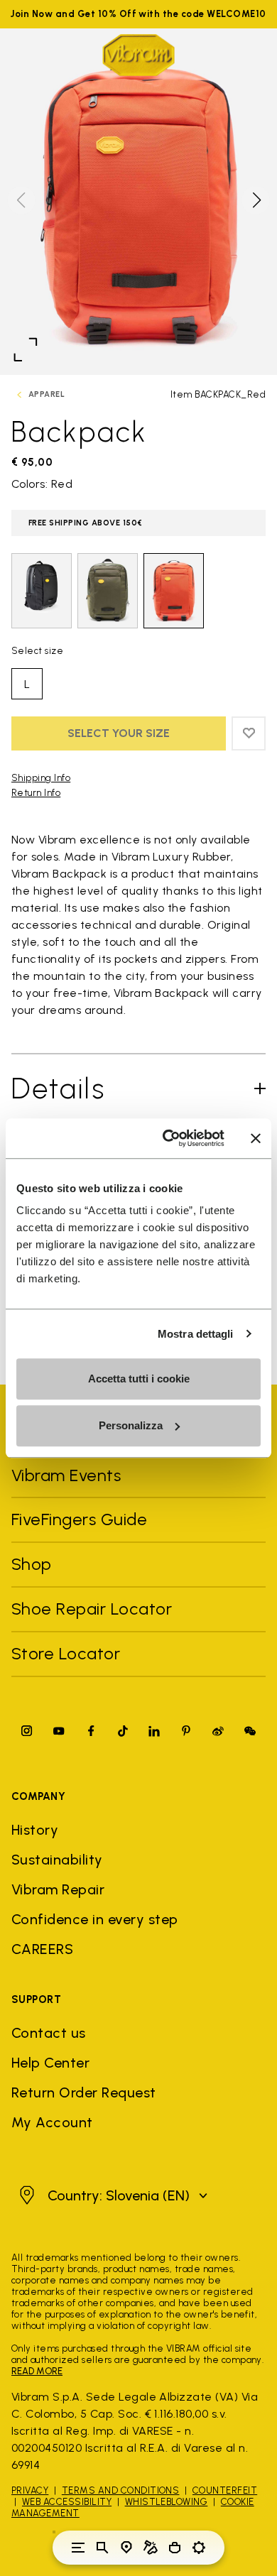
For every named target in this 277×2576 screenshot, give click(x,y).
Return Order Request (84, 2092)
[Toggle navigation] (78, 2548)
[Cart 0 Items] (175, 2548)
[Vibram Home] (138, 55)
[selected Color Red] (174, 591)
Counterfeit (225, 2490)
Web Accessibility (67, 2502)
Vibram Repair (58, 1889)
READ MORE (37, 2371)
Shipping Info (41, 778)
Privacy (30, 2490)
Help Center (50, 2063)
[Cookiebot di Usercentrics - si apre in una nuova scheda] (168, 1138)
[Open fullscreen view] (26, 349)
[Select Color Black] (42, 591)
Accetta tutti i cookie (139, 1379)
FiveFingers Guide (82, 1519)
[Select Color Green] (108, 591)
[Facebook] (91, 1731)
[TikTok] (123, 1731)
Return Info (36, 793)
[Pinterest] (186, 1731)
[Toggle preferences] (199, 2548)
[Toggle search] (102, 2548)
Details (59, 1088)
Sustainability (57, 1860)
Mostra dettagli (196, 1334)
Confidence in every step (95, 1919)
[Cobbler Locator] (151, 2548)
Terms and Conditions (121, 2490)
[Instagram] (27, 1731)
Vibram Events (66, 1475)
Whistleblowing (167, 2502)
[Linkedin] (154, 1731)
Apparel (47, 394)
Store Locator (66, 1653)
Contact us (49, 2033)
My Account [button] (52, 2122)
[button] (256, 200)
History (35, 1830)
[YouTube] (59, 1731)
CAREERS (42, 1949)
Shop (32, 1564)
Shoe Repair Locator (92, 1609)
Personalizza (131, 1425)
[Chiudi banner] (256, 1138)
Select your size (119, 733)
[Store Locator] (126, 2548)
